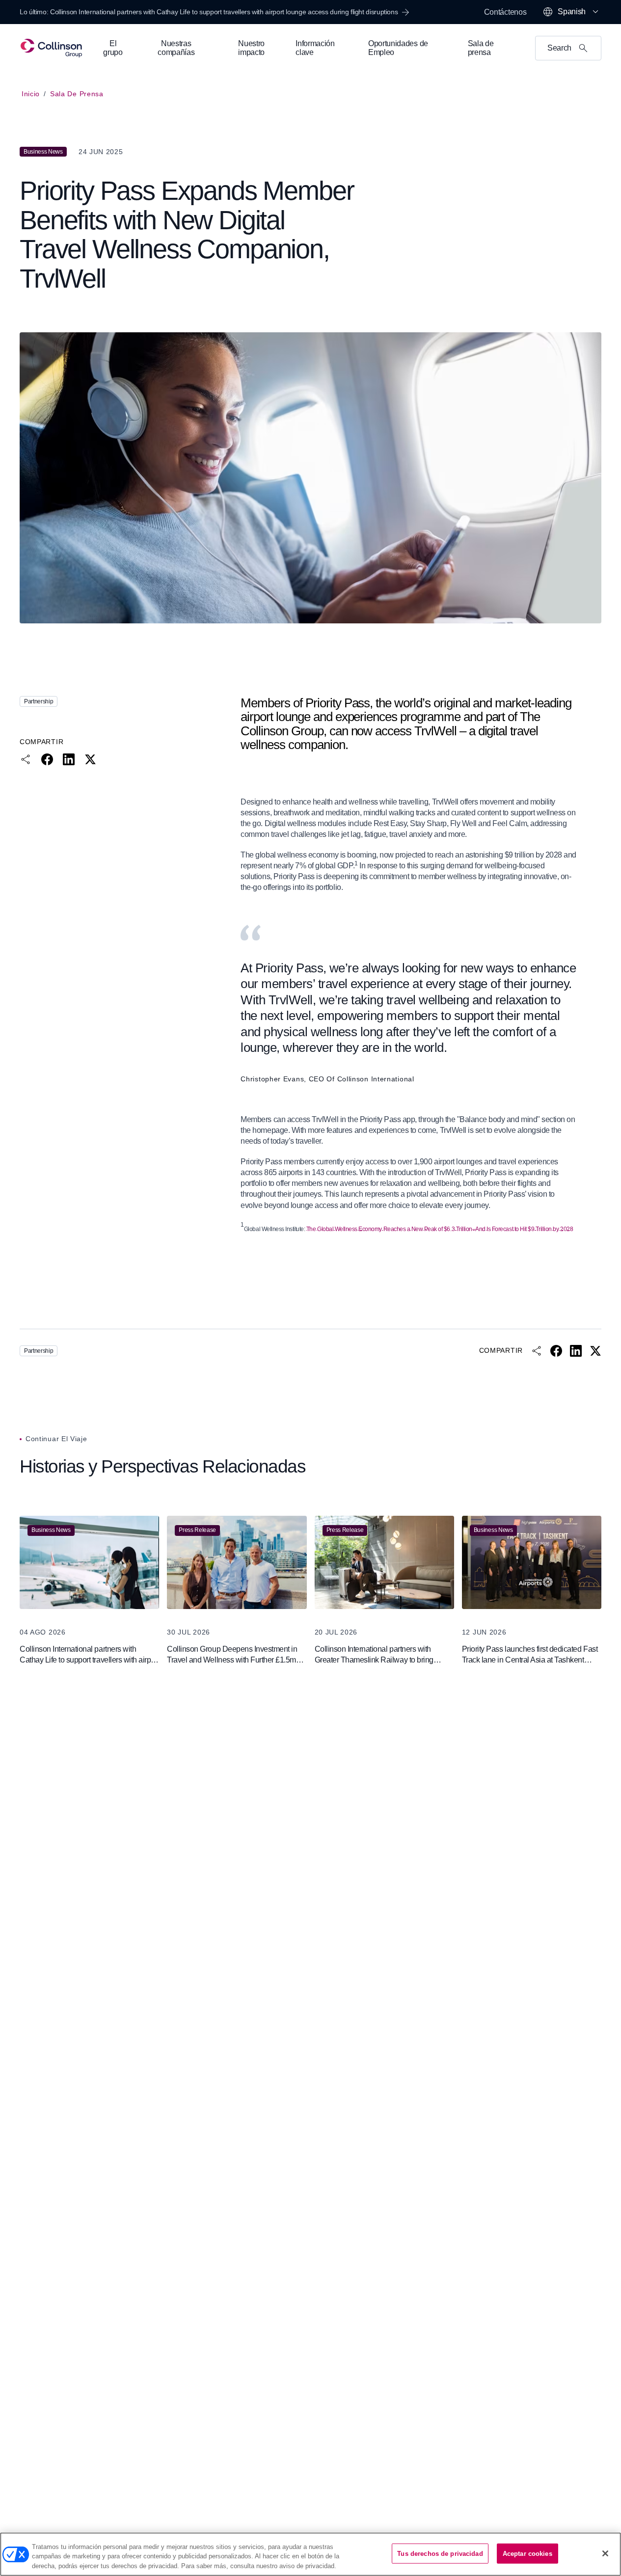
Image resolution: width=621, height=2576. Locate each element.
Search (559, 48)
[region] (310, 2554)
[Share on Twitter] (90, 759)
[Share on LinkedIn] (69, 759)
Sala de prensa (77, 94)
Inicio (31, 94)
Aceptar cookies (527, 2553)
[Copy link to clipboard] (26, 759)
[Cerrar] (605, 2553)
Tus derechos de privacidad (440, 2553)
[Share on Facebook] (47, 759)
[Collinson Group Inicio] (51, 48)
